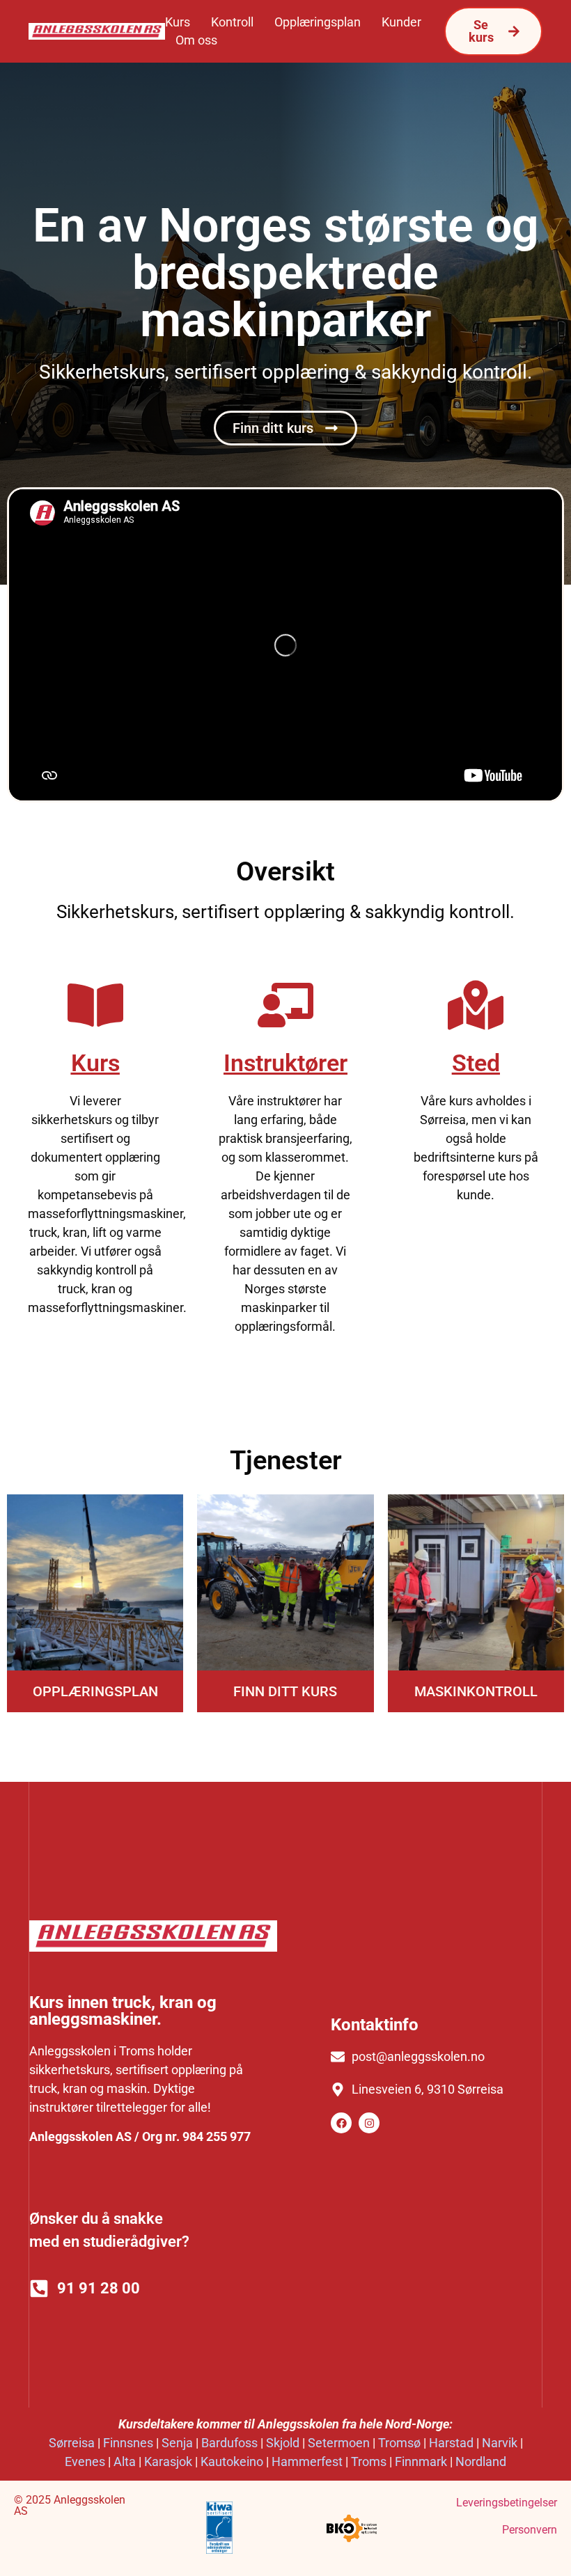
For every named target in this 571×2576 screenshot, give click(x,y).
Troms (369, 2462)
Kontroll (232, 22)
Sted (476, 1063)
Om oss (196, 40)
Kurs (178, 22)
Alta (125, 2462)
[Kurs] (95, 1005)
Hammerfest (307, 2462)
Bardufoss (229, 2443)
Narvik (500, 2443)
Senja (177, 2443)
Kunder (401, 22)
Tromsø (399, 2443)
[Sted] (476, 1005)
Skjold (283, 2443)
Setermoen (339, 2443)
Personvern (530, 2530)
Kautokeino (232, 2462)
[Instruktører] (285, 1005)
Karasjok (168, 2462)
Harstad (451, 2443)
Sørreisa (72, 2443)
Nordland (481, 2462)
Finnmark (421, 2462)
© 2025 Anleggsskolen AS (70, 2505)
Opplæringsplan (318, 22)
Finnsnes (128, 2443)
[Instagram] (369, 2123)
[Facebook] (341, 2123)
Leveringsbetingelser (507, 2503)
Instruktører (285, 1063)
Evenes (85, 2462)
